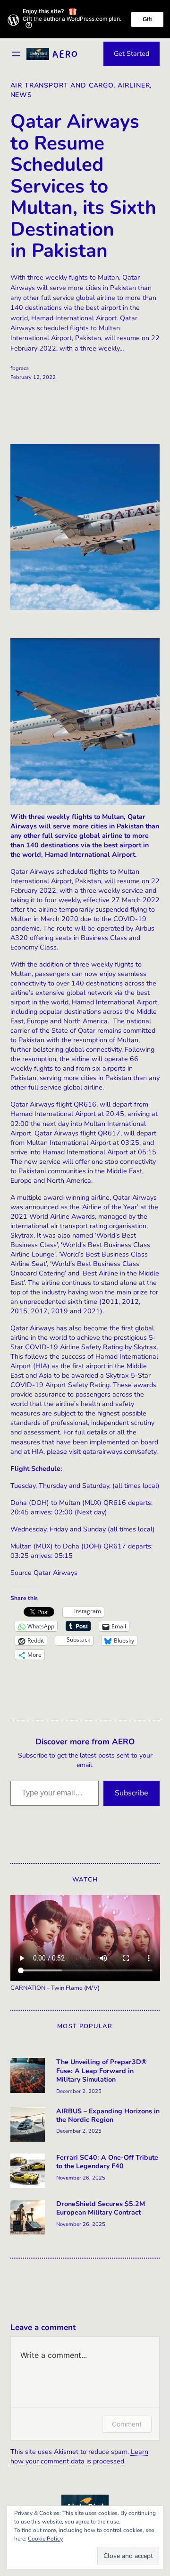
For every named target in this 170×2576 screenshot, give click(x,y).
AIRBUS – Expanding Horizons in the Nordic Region (108, 2116)
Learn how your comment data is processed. (79, 2457)
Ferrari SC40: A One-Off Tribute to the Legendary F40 (107, 2162)
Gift (147, 19)
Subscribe (132, 1793)
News (21, 95)
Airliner (134, 85)
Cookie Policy (45, 2539)
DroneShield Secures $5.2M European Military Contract (101, 2208)
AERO (65, 54)
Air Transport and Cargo (62, 85)
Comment (127, 2424)
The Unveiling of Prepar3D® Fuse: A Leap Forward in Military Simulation (102, 2071)
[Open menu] (16, 54)
